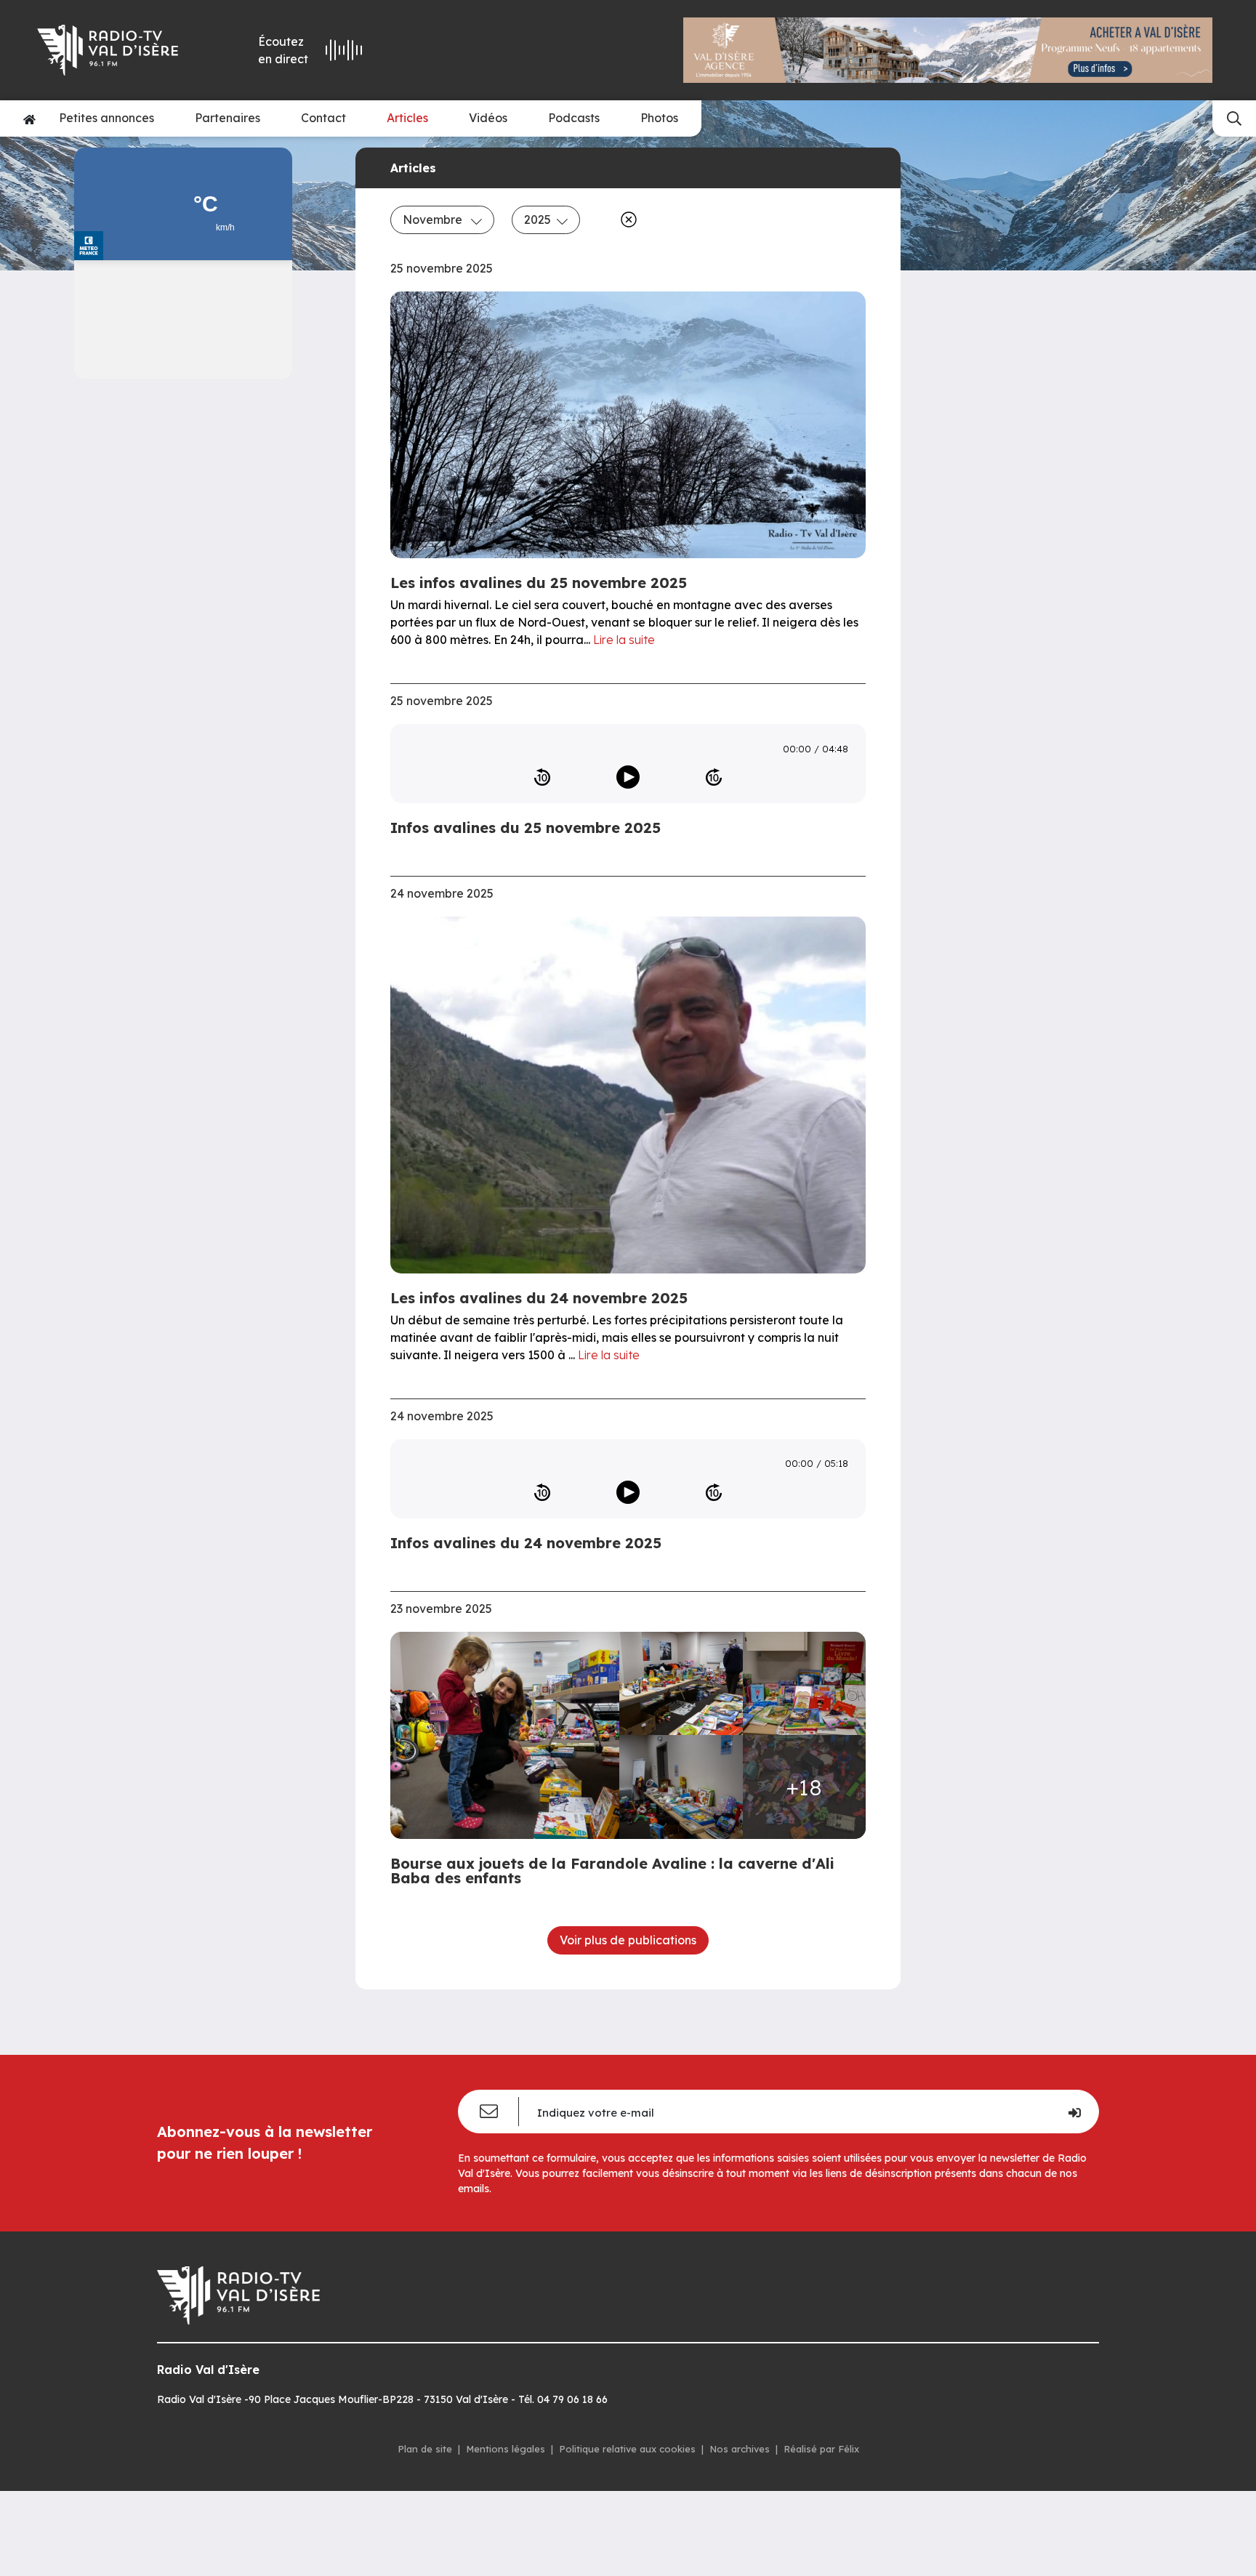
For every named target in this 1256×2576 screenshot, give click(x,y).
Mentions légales (506, 2449)
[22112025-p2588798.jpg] (805, 1684)
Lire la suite (624, 640)
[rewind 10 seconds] (542, 777)
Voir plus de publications (628, 1940)
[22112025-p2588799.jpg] (681, 1787)
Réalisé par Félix (821, 2449)
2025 (538, 220)
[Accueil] (29, 118)
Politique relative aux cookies (627, 2449)
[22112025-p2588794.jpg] (681, 1684)
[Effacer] (626, 220)
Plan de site (425, 2449)
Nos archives (740, 2449)
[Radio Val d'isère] (118, 50)
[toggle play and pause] (628, 777)
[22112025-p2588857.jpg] (509, 1735)
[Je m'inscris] (1074, 2112)
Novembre (434, 220)
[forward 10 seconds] (714, 777)
